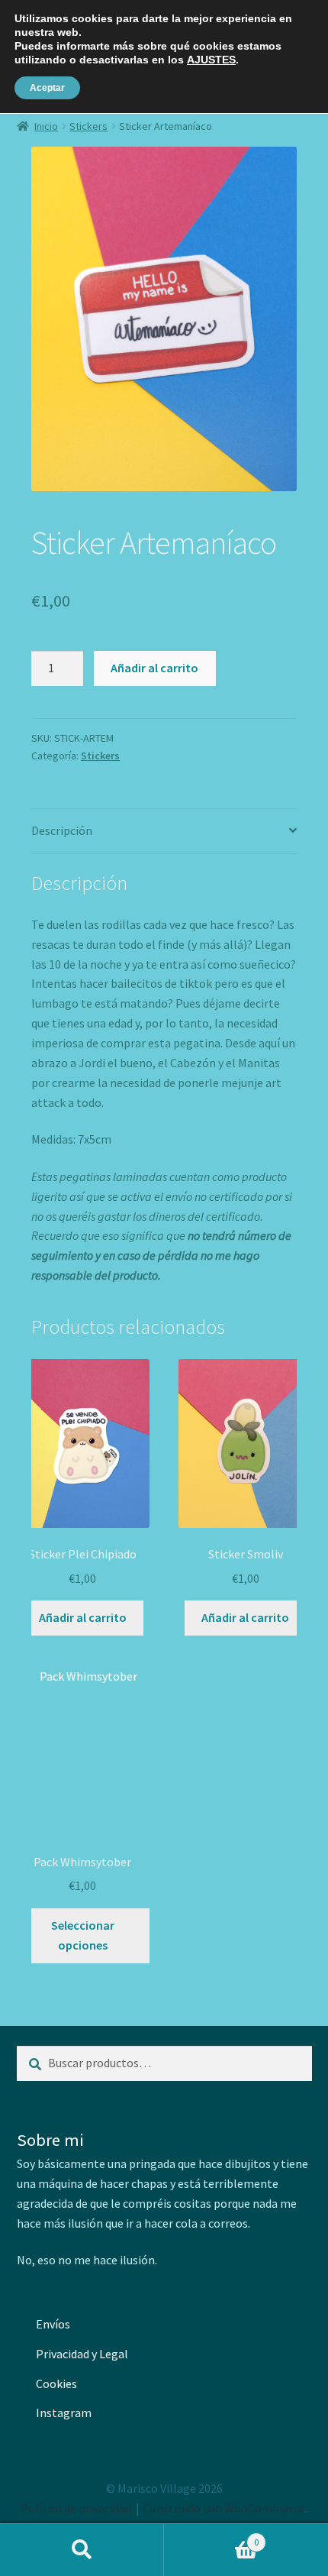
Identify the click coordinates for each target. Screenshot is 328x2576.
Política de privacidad (76, 2508)
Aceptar (47, 88)
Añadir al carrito (154, 668)
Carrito (211, 2537)
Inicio (46, 126)
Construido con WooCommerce (224, 2508)
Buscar (82, 2550)
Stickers (88, 126)
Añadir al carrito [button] (83, 1617)
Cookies (56, 2383)
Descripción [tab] (62, 830)
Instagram (64, 2413)
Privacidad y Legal (82, 2354)
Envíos (53, 2324)
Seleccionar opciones (83, 1935)
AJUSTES (211, 60)
